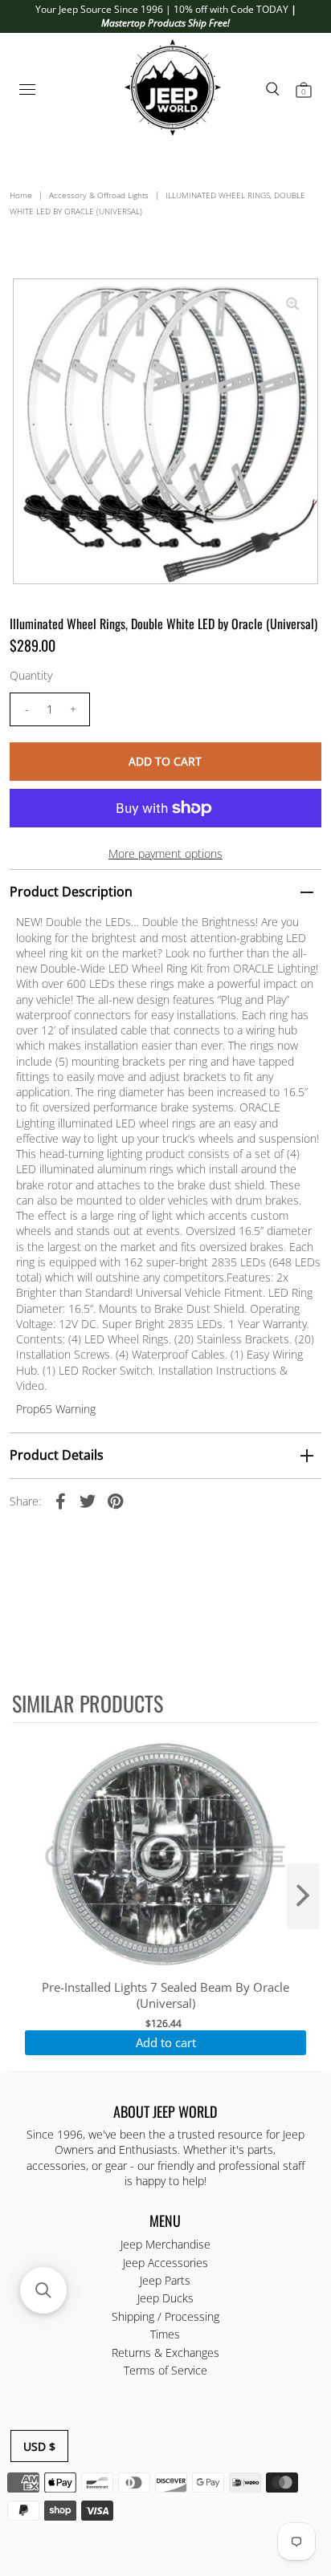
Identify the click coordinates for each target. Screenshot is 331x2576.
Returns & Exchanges (165, 2353)
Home (21, 195)
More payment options (165, 853)
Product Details (57, 1455)
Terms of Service (165, 2370)
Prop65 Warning (56, 1409)
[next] (303, 1896)
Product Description (71, 892)
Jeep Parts (165, 2280)
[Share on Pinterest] (115, 1501)
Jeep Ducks (165, 2298)
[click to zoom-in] (292, 304)
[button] (43, 2290)
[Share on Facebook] (60, 1501)
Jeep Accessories (165, 2263)
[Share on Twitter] (88, 1501)
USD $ (39, 2446)
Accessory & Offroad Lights (99, 195)
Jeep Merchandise (165, 2244)
